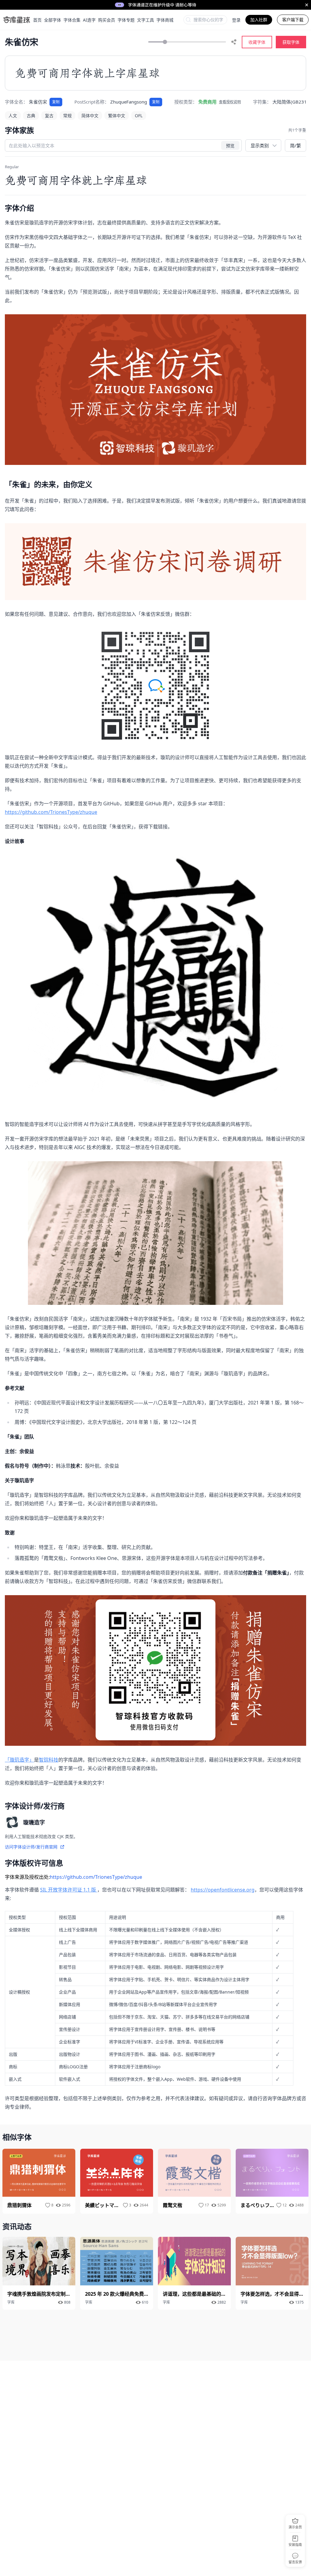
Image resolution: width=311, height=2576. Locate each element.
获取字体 (291, 42)
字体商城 (165, 20)
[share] (234, 42)
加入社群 (259, 20)
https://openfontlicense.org (223, 1890)
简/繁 (296, 145)
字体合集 (72, 20)
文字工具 (145, 20)
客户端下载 (293, 20)
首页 (37, 20)
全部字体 (53, 20)
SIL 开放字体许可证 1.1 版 (69, 1890)
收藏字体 (257, 42)
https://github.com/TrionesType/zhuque (51, 812)
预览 (230, 145)
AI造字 (89, 20)
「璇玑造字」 (19, 1760)
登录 (236, 20)
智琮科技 (49, 1760)
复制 (56, 102)
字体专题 (126, 20)
